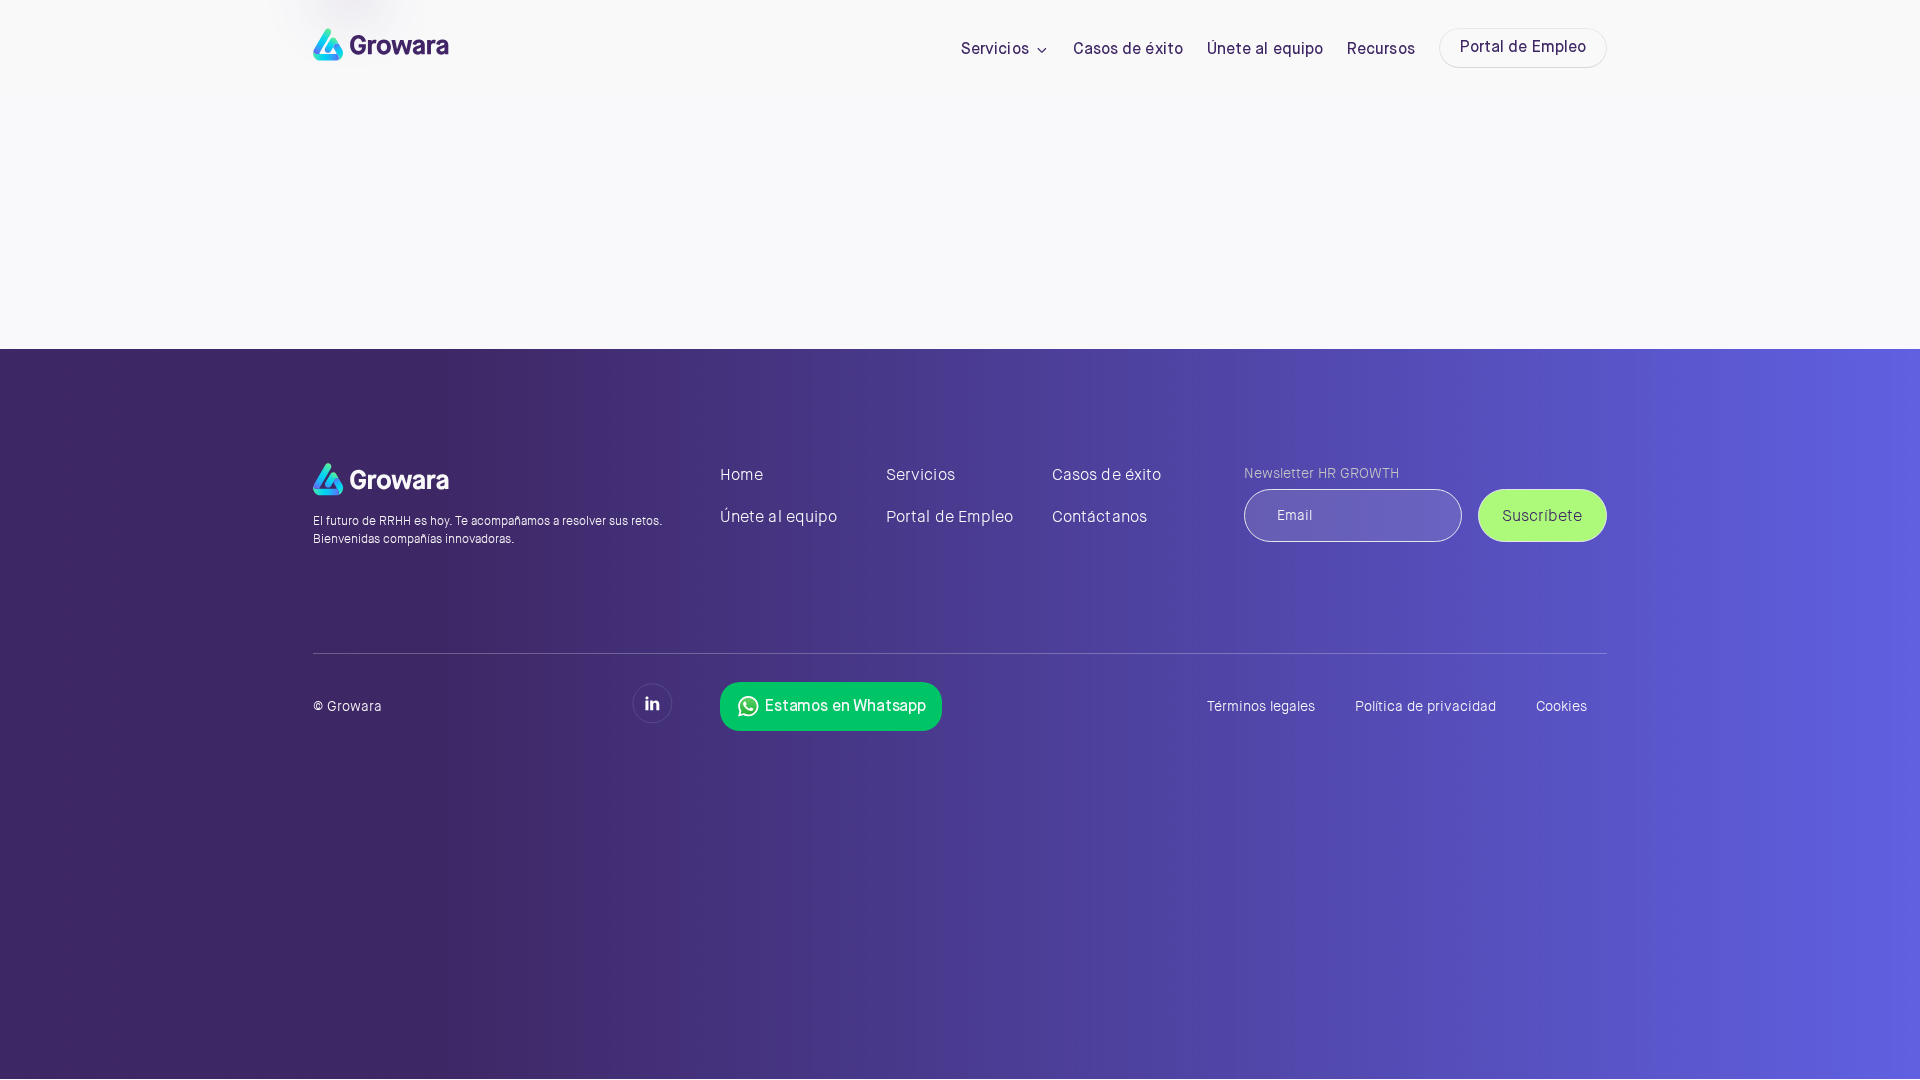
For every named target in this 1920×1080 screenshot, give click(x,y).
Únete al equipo (1265, 50)
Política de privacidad (1425, 706)
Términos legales (1261, 706)
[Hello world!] (381, 55)
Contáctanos (1099, 516)
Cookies (1561, 706)
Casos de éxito (1128, 50)
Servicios (995, 50)
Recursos (1381, 50)
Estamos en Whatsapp (845, 707)
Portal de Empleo (1523, 48)
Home (741, 474)
